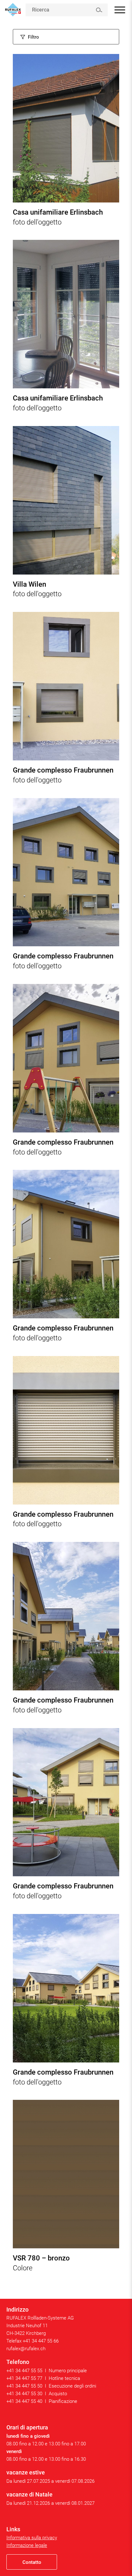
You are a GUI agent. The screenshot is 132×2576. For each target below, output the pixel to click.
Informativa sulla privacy (32, 2538)
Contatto (32, 2562)
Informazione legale (27, 2545)
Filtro (33, 37)
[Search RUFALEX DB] (99, 10)
